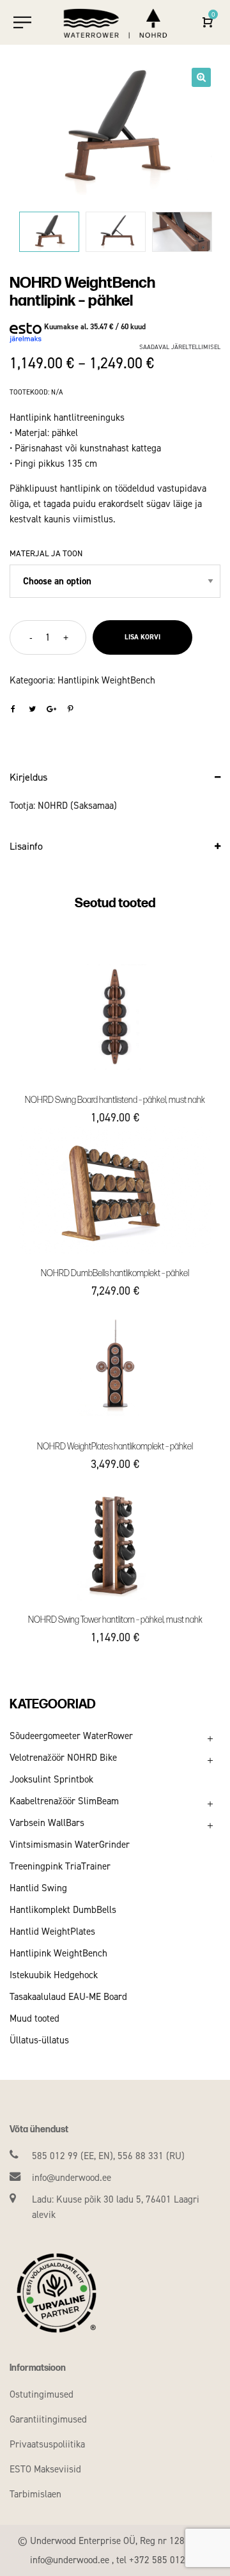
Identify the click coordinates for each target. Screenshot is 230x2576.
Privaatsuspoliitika (47, 2444)
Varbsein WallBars (47, 1823)
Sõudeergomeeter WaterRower (71, 1736)
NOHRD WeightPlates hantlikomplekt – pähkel (115, 1447)
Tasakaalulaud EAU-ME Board (68, 1997)
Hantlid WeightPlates (52, 1932)
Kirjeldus (28, 777)
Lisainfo (26, 846)
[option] (115, 129)
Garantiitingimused (48, 2419)
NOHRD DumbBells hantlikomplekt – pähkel (115, 1273)
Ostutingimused (42, 2394)
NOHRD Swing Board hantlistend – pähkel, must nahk (115, 1100)
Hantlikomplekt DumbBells (63, 1910)
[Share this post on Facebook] (13, 709)
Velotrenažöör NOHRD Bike (63, 1758)
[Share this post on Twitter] (32, 709)
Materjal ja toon (46, 553)
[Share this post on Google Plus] (51, 709)
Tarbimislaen (35, 2494)
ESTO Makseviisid (45, 2469)
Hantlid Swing (38, 1888)
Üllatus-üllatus (39, 2040)
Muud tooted (34, 2018)
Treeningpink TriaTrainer (60, 1866)
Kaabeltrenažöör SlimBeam (64, 1801)
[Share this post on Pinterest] (70, 709)
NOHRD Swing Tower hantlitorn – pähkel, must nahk (115, 1620)
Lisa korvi (142, 637)
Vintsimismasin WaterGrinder (70, 1845)
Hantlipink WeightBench (106, 680)
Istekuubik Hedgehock (54, 1975)
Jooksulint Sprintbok (51, 1779)
